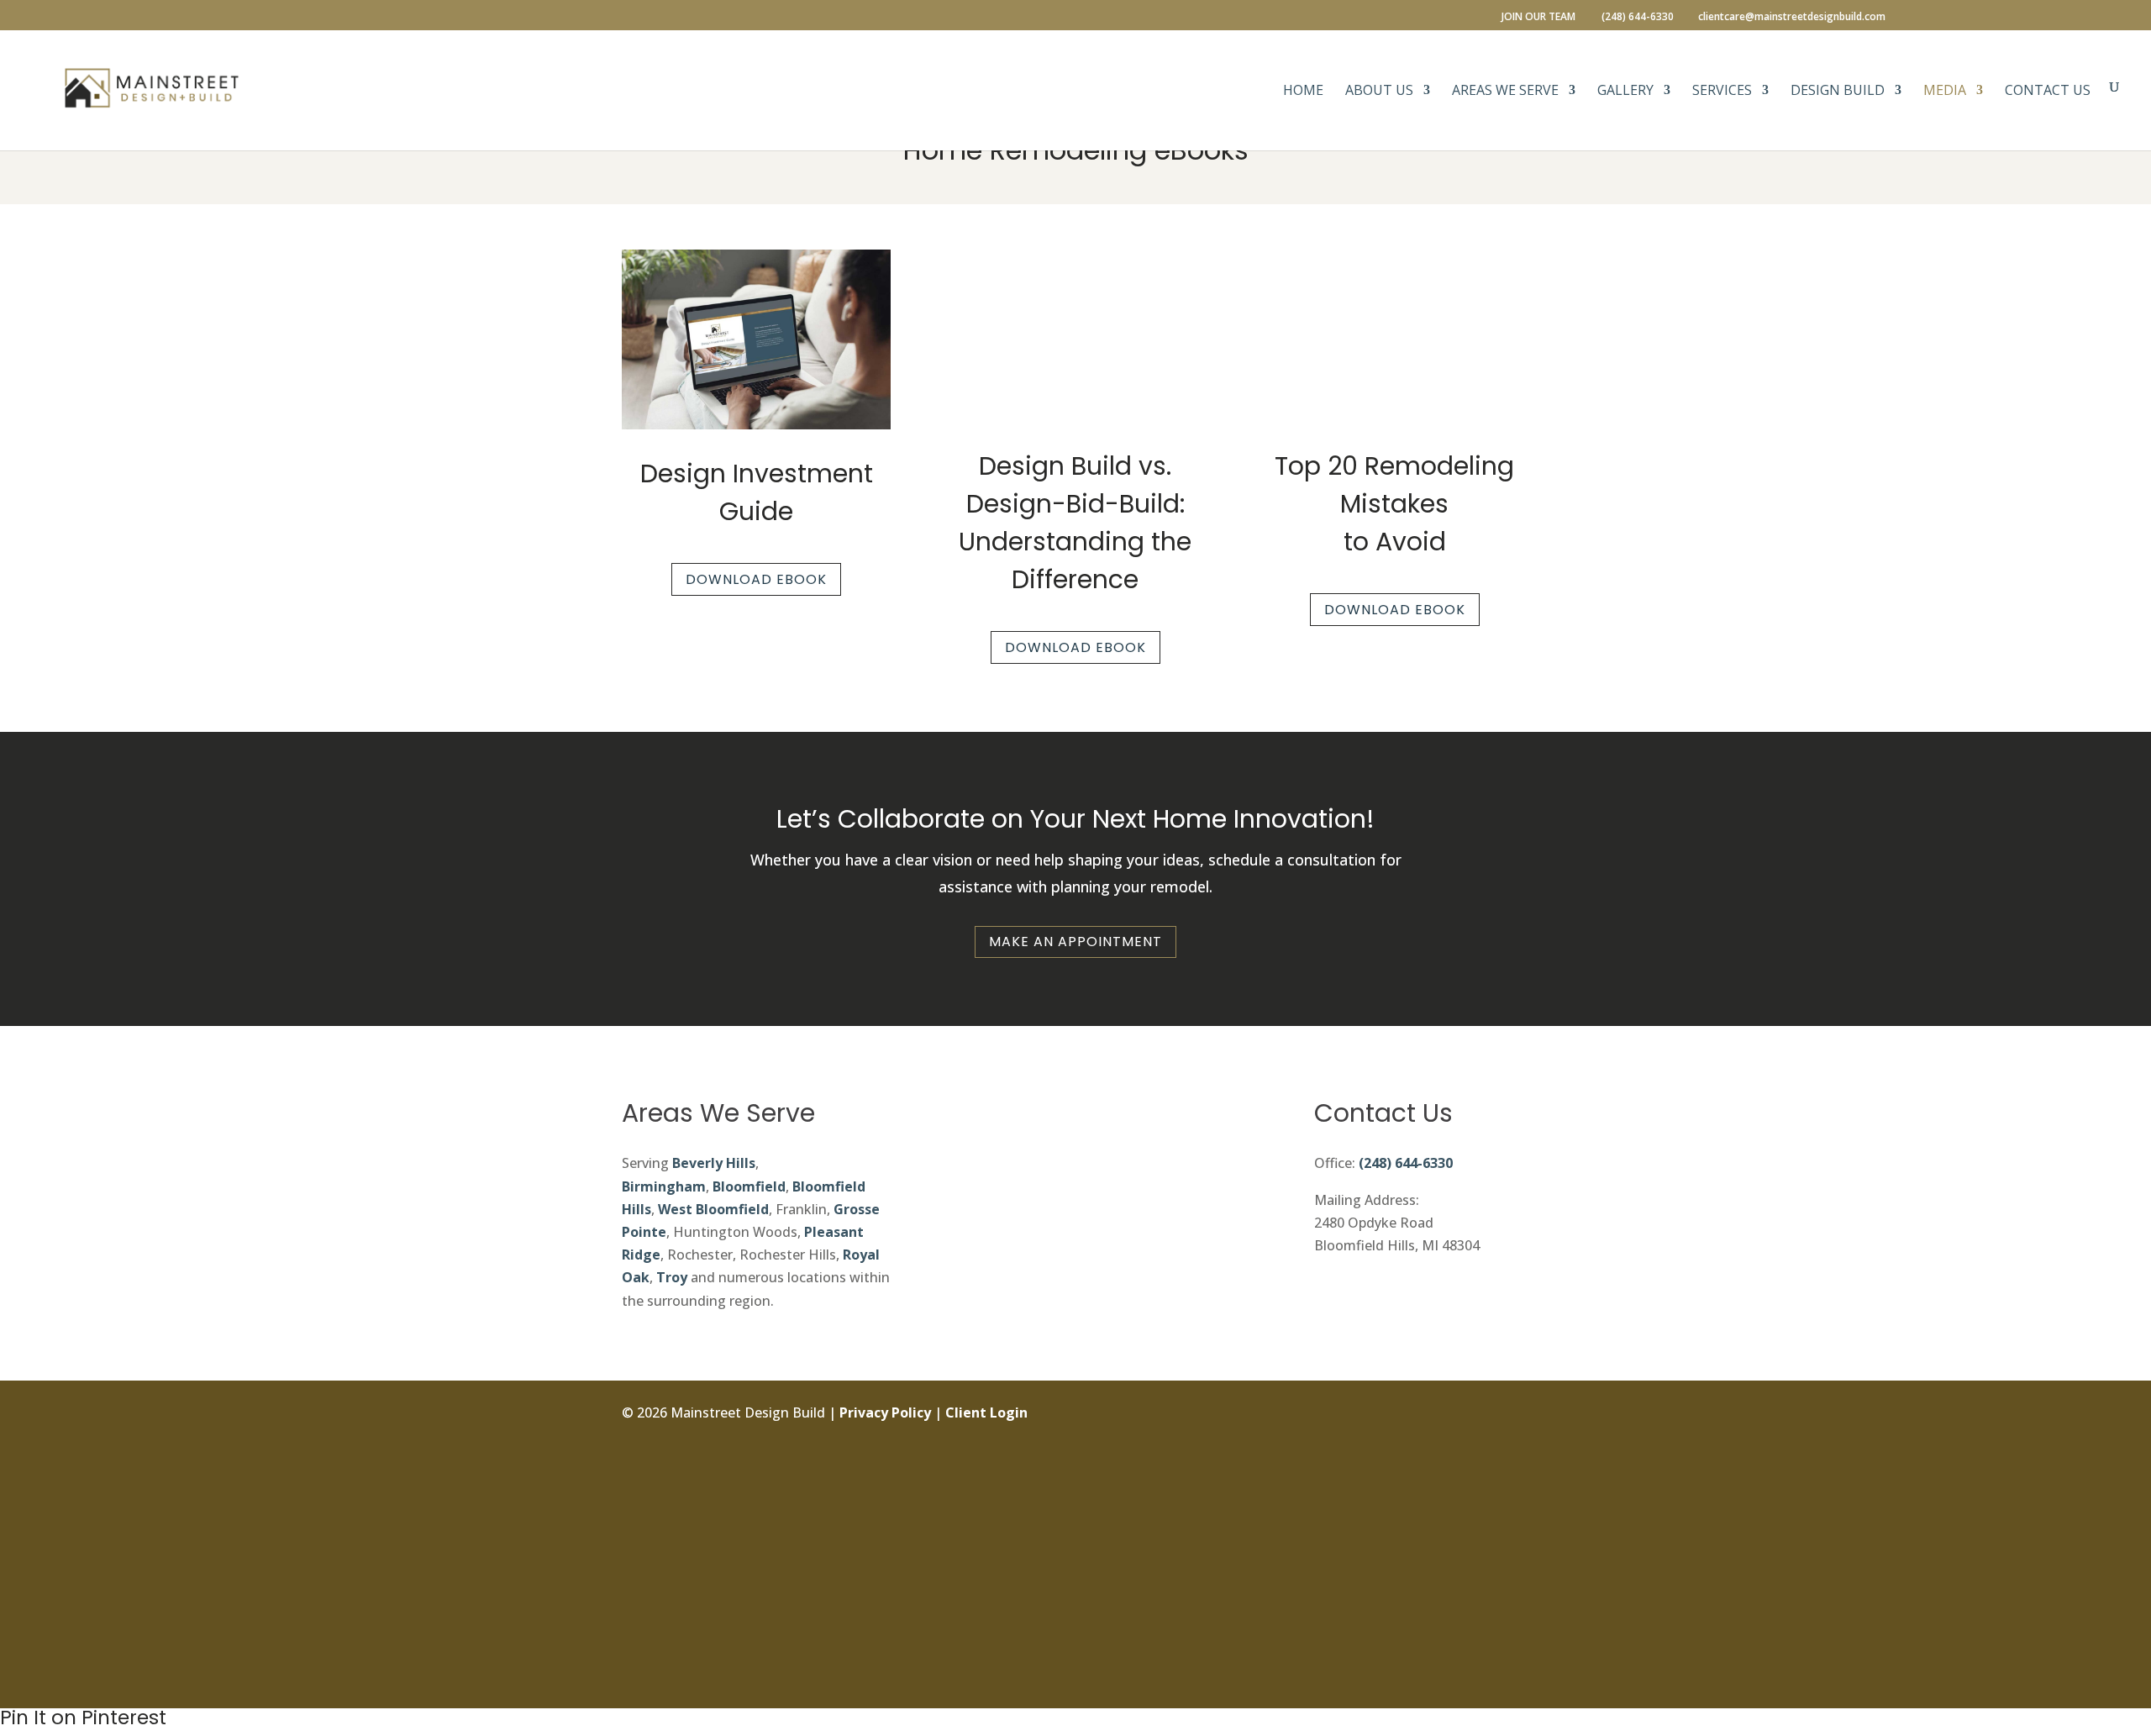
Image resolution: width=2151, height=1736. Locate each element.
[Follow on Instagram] (1516, 1453)
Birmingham (664, 1186)
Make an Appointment (1075, 942)
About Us (1379, 92)
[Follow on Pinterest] (1516, 1604)
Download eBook (756, 579)
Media (1945, 92)
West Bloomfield (713, 1209)
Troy (672, 1277)
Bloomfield (749, 1186)
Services (1722, 92)
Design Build (1838, 92)
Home (1303, 92)
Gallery (1625, 92)
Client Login (986, 1412)
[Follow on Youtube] (1516, 1642)
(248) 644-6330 (1406, 1163)
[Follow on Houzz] (1516, 1680)
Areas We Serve (1505, 92)
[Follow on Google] (1516, 1566)
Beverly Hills (714, 1163)
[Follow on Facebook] (1516, 1415)
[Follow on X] (1516, 1491)
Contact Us (2048, 92)
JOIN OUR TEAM (1538, 18)
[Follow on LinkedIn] (1516, 1528)
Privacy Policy (885, 1412)
